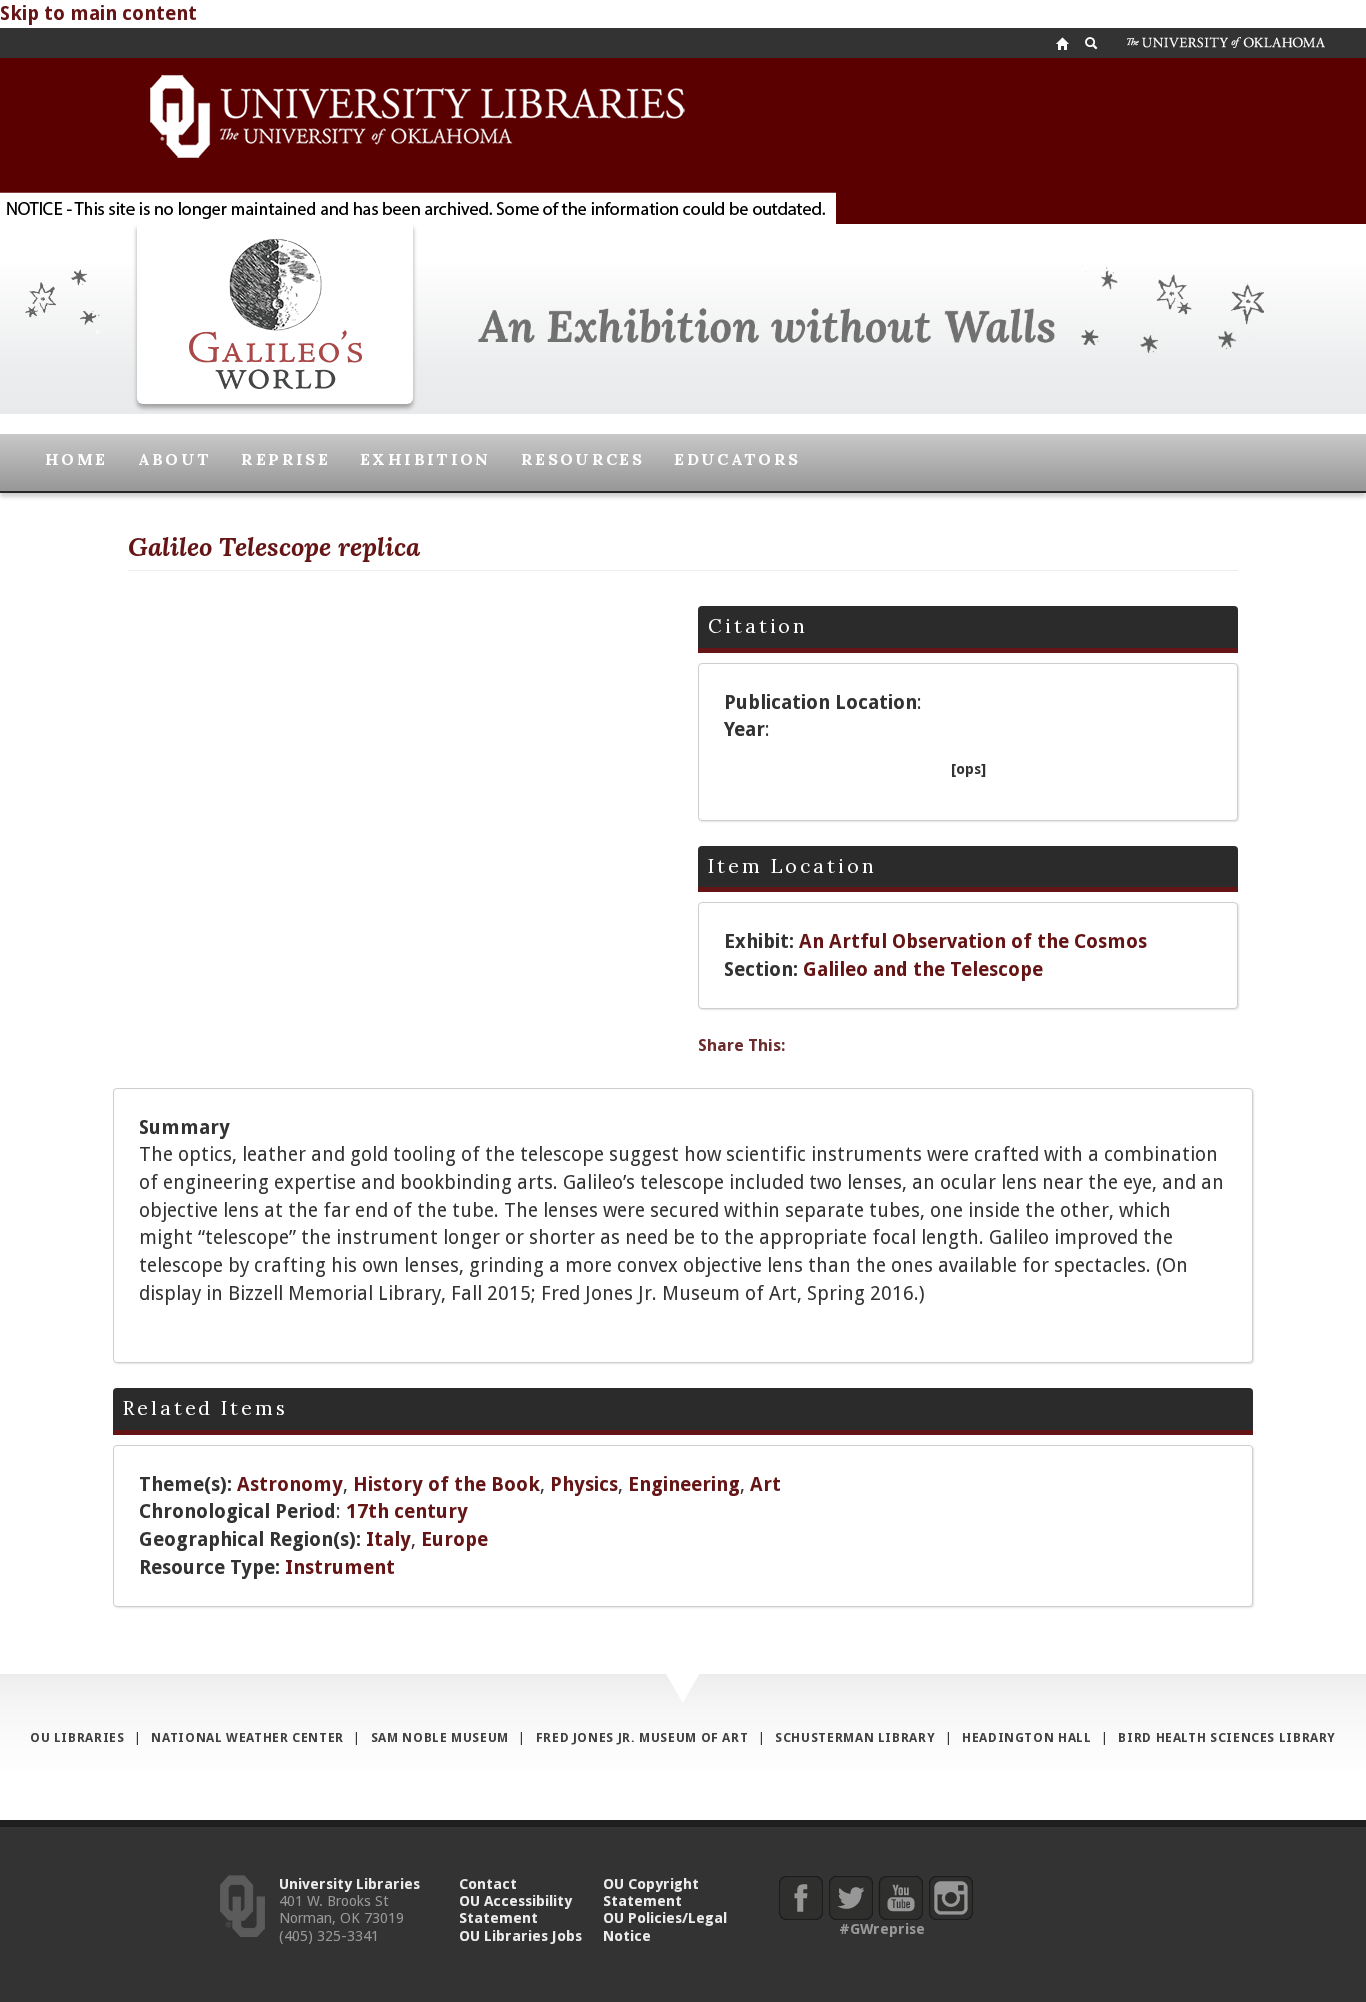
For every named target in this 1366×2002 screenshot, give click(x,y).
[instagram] (950, 1897)
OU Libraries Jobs (520, 1935)
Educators (737, 459)
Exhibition (425, 459)
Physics (584, 1484)
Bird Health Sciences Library (1227, 1737)
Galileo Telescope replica (274, 546)
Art (765, 1484)
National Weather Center (247, 1737)
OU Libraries (77, 1737)
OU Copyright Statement (651, 1892)
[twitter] (850, 1897)
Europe (454, 1539)
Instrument (340, 1567)
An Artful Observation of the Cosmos (973, 941)
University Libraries (349, 1883)
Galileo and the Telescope (923, 969)
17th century (407, 1511)
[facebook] (800, 1897)
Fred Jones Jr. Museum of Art (642, 1737)
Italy (388, 1539)
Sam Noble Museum (440, 1737)
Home (76, 459)
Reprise (285, 459)
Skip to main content (98, 13)
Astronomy (290, 1484)
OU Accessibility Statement (515, 1909)
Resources (582, 459)
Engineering (684, 1484)
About (175, 459)
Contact (488, 1883)
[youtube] (900, 1897)
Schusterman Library (855, 1737)
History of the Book (446, 1484)
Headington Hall (1026, 1737)
